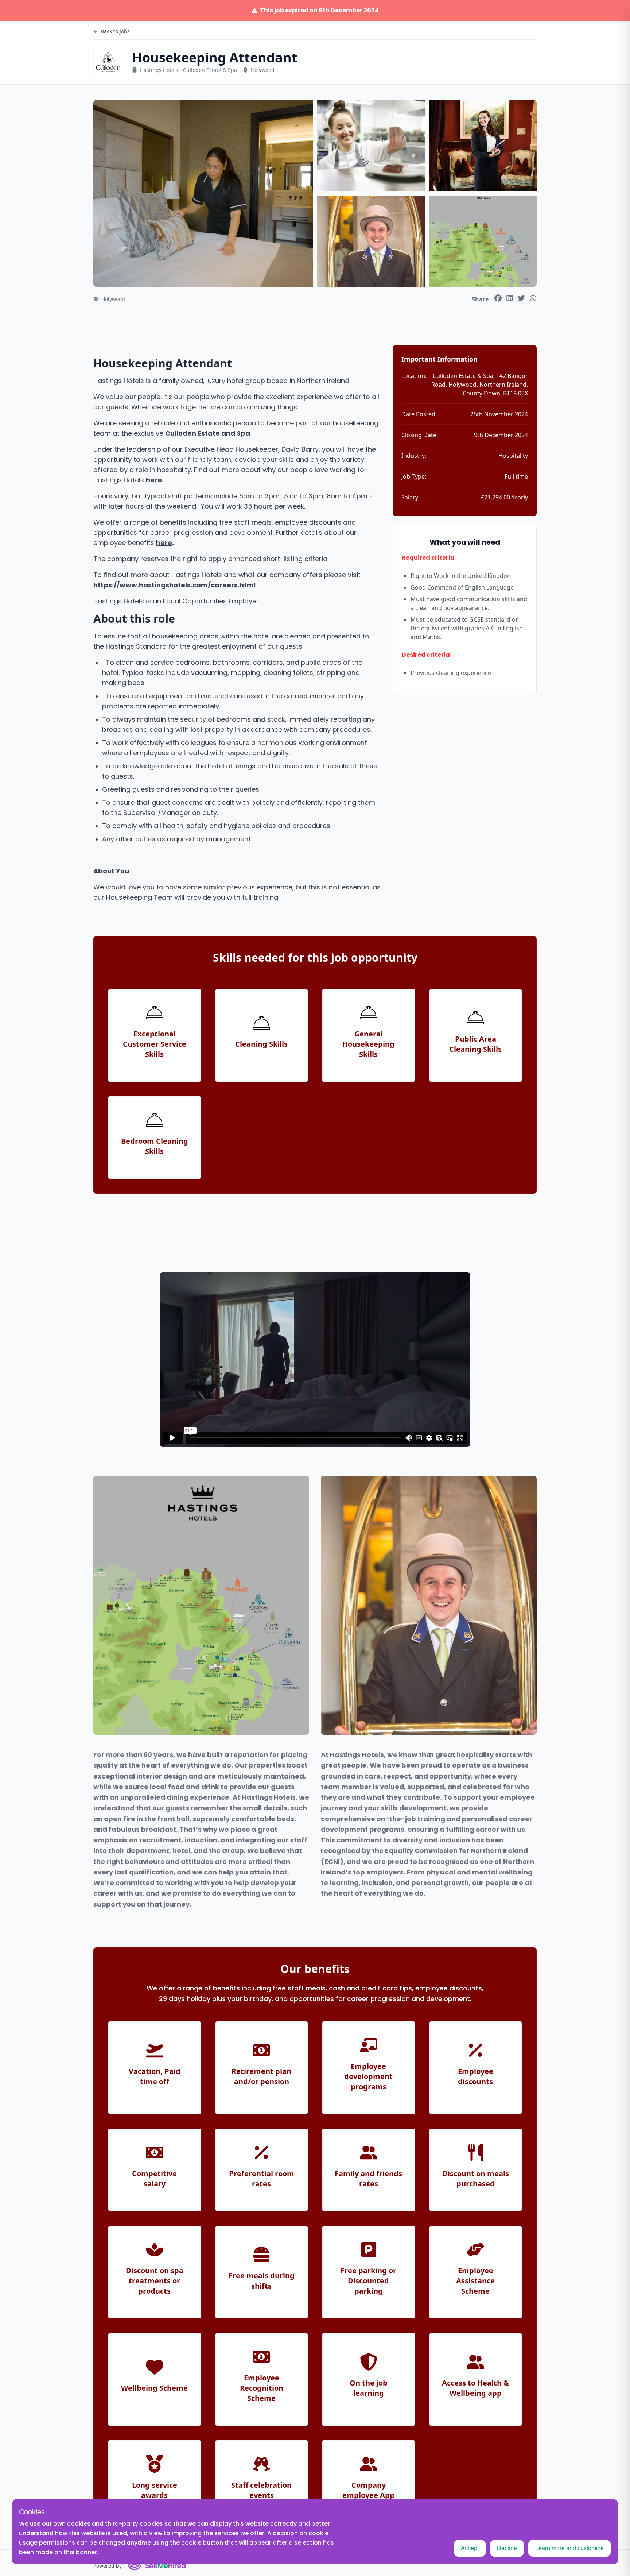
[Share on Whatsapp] (533, 298)
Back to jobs (115, 31)
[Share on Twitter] (521, 298)
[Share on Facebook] (498, 298)
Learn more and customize (569, 2548)
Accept (470, 2548)
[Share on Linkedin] (510, 298)
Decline (507, 2548)
